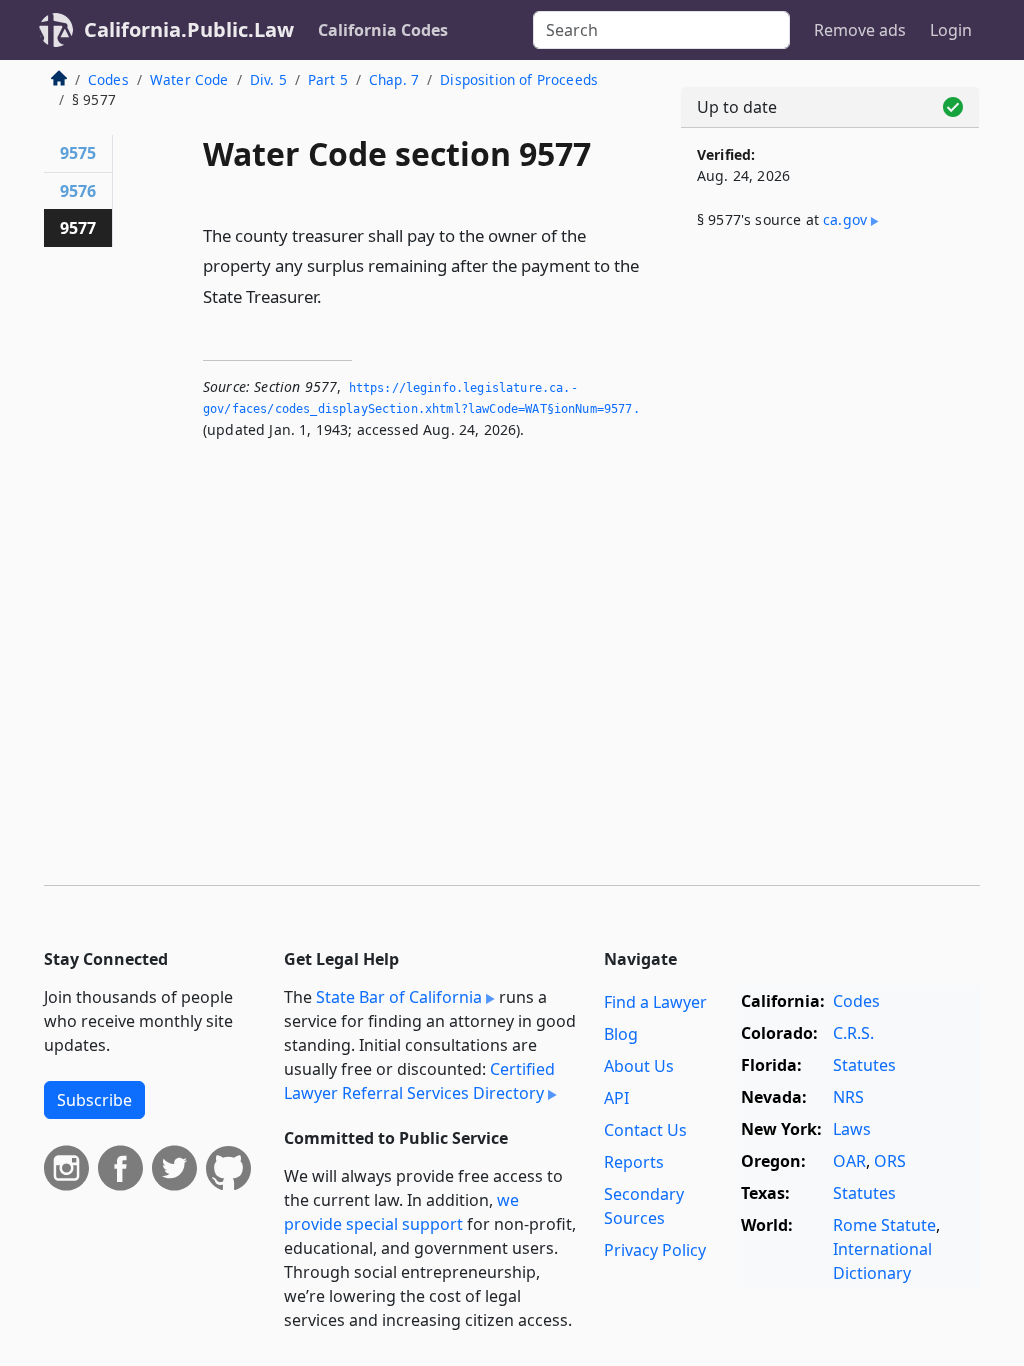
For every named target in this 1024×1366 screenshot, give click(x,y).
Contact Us (645, 1130)
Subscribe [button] (94, 1100)
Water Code (189, 79)
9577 (78, 228)
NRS (848, 1097)
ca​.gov (845, 219)
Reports (634, 1162)
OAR (849, 1161)
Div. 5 (268, 79)
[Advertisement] (830, 402)
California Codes (383, 30)
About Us (639, 1066)
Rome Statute (884, 1225)
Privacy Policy (655, 1250)
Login (951, 30)
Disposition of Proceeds (519, 79)
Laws (852, 1129)
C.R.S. (853, 1033)
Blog (621, 1034)
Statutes (864, 1065)
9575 (78, 153)
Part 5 (328, 79)
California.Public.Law (189, 29)
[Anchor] (333, 295)
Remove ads (860, 30)
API (616, 1098)
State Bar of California (399, 997)
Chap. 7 (394, 79)
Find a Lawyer (655, 1002)
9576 (78, 191)
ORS (890, 1161)
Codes (108, 79)
